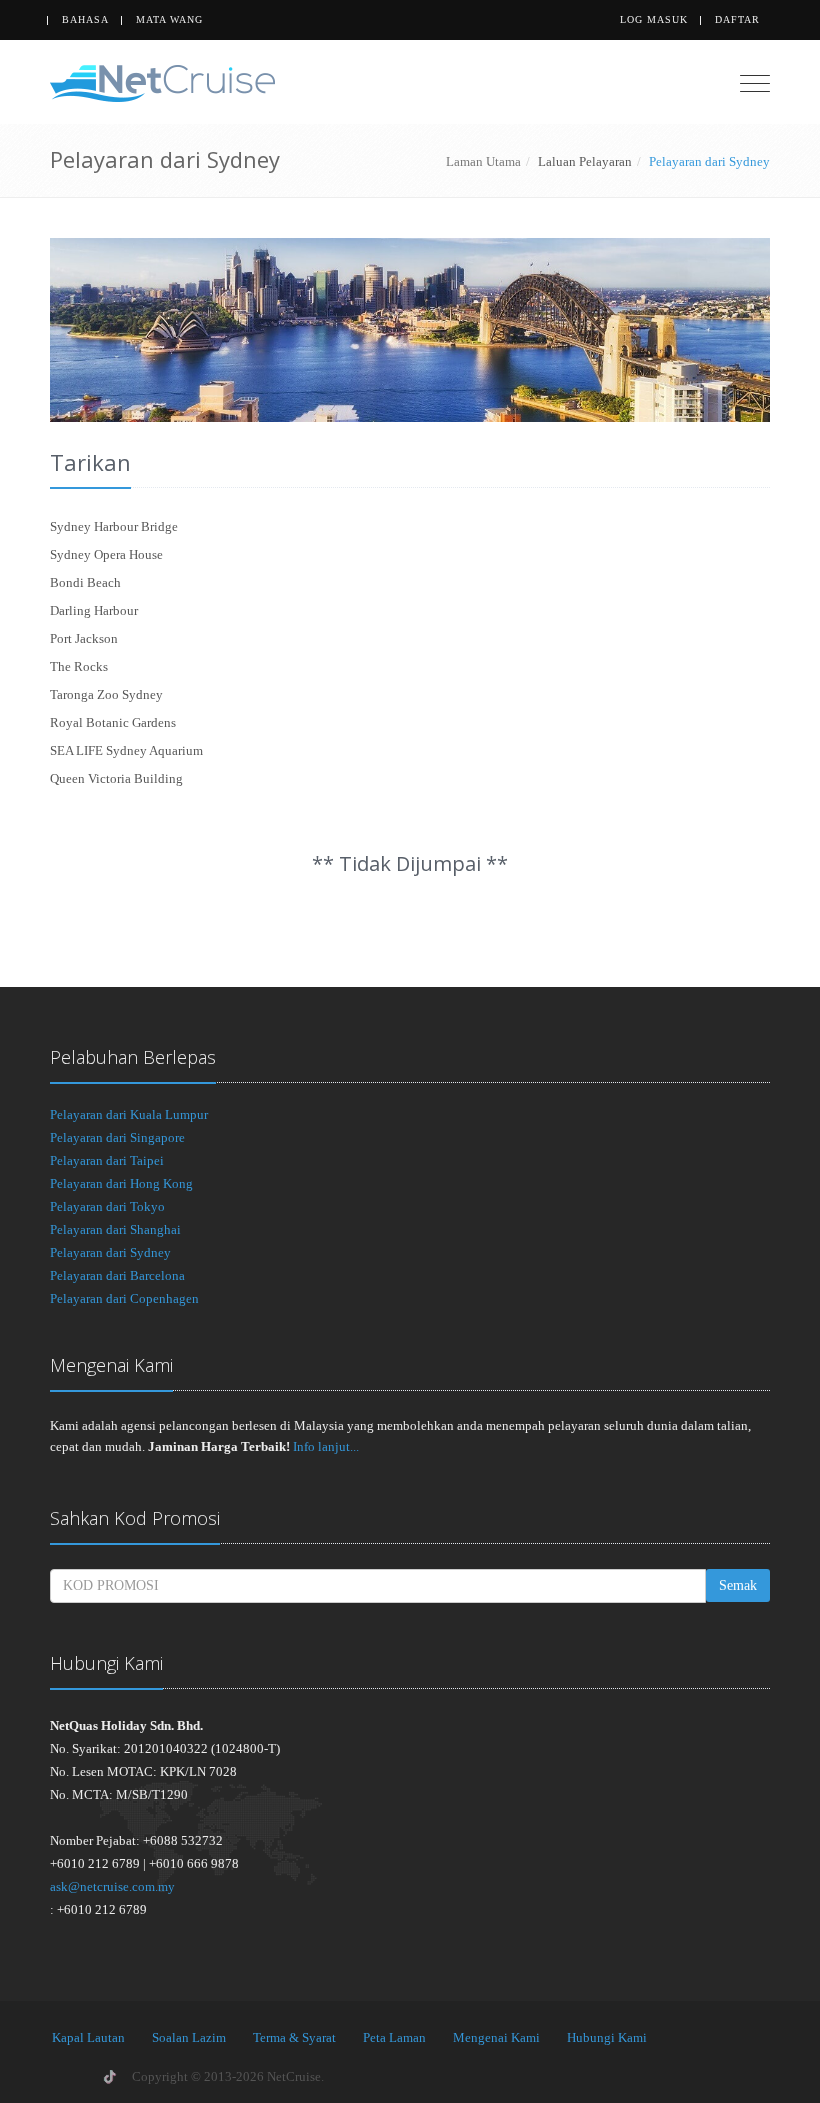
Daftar (737, 19)
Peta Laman (394, 2037)
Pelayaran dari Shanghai (115, 1229)
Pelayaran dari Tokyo (107, 1206)
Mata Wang (169, 19)
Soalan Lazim (189, 2037)
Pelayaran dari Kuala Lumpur (129, 1114)
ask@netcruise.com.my (112, 1886)
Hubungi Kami (607, 2037)
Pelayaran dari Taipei (107, 1160)
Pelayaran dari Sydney (110, 1252)
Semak (738, 1585)
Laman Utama (483, 161)
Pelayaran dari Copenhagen (124, 1298)
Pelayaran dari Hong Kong (121, 1183)
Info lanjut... (326, 1446)
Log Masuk (654, 19)
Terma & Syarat (294, 2037)
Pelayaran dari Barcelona (117, 1275)
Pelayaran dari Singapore (117, 1137)
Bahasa (85, 19)
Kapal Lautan (88, 2037)
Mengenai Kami (496, 2037)
